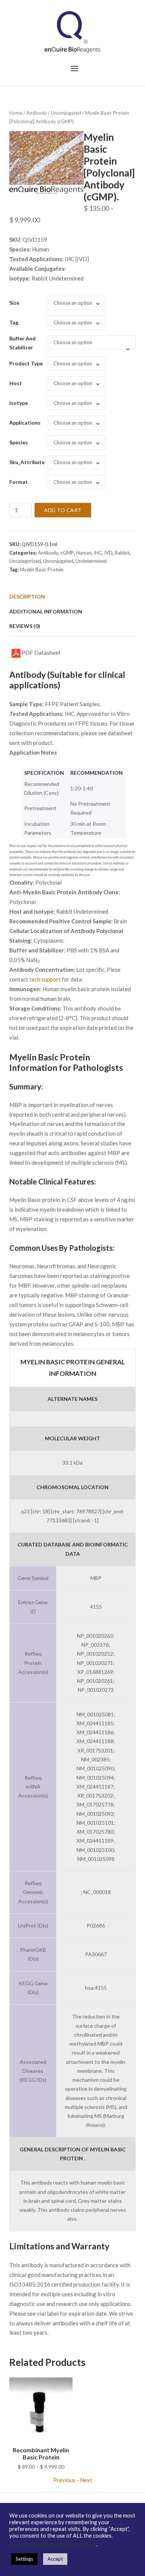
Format (19, 482)
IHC (98, 553)
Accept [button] (55, 2559)
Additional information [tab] (46, 611)
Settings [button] (24, 2559)
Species (19, 442)
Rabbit (122, 553)
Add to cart (63, 510)
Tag (14, 322)
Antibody (37, 113)
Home (16, 113)
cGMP (67, 553)
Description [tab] (27, 597)
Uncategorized (25, 561)
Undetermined (91, 561)
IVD (108, 553)
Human (84, 553)
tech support (45, 979)
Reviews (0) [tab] (25, 626)
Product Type (26, 363)
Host (16, 383)
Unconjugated (66, 113)
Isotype (19, 403)
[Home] (72, 31)
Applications (25, 423)
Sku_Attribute (27, 462)
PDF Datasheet (41, 653)
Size (14, 303)
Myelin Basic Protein (42, 570)
